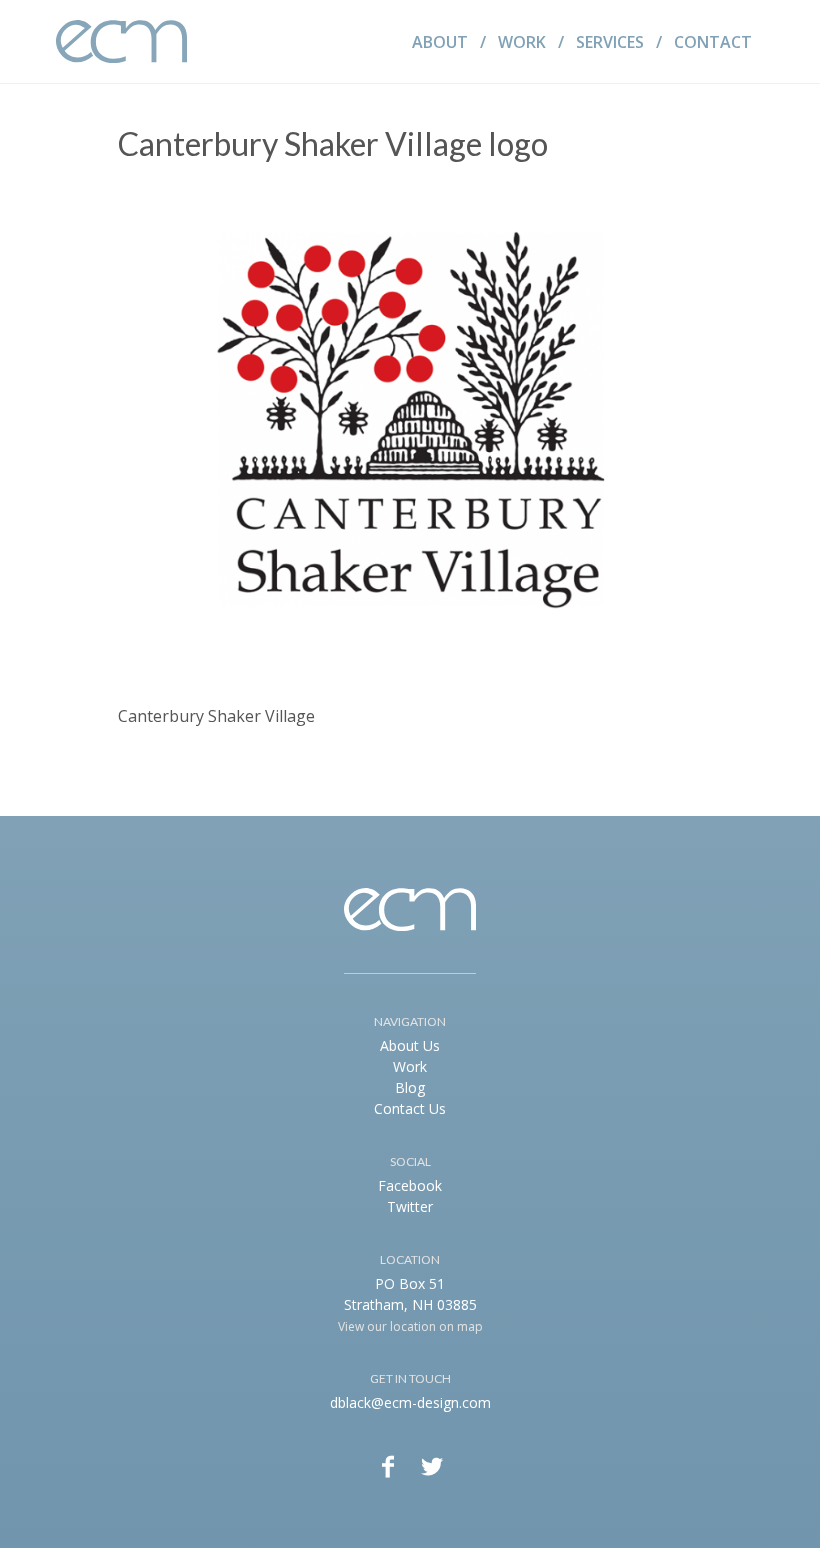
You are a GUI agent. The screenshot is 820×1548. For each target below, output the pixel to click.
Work (522, 42)
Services (610, 42)
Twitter (410, 1206)
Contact (713, 42)
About (440, 42)
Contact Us (410, 1108)
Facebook (410, 1185)
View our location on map (410, 1326)
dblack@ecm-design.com (410, 1402)
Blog (410, 1087)
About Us (410, 1045)
